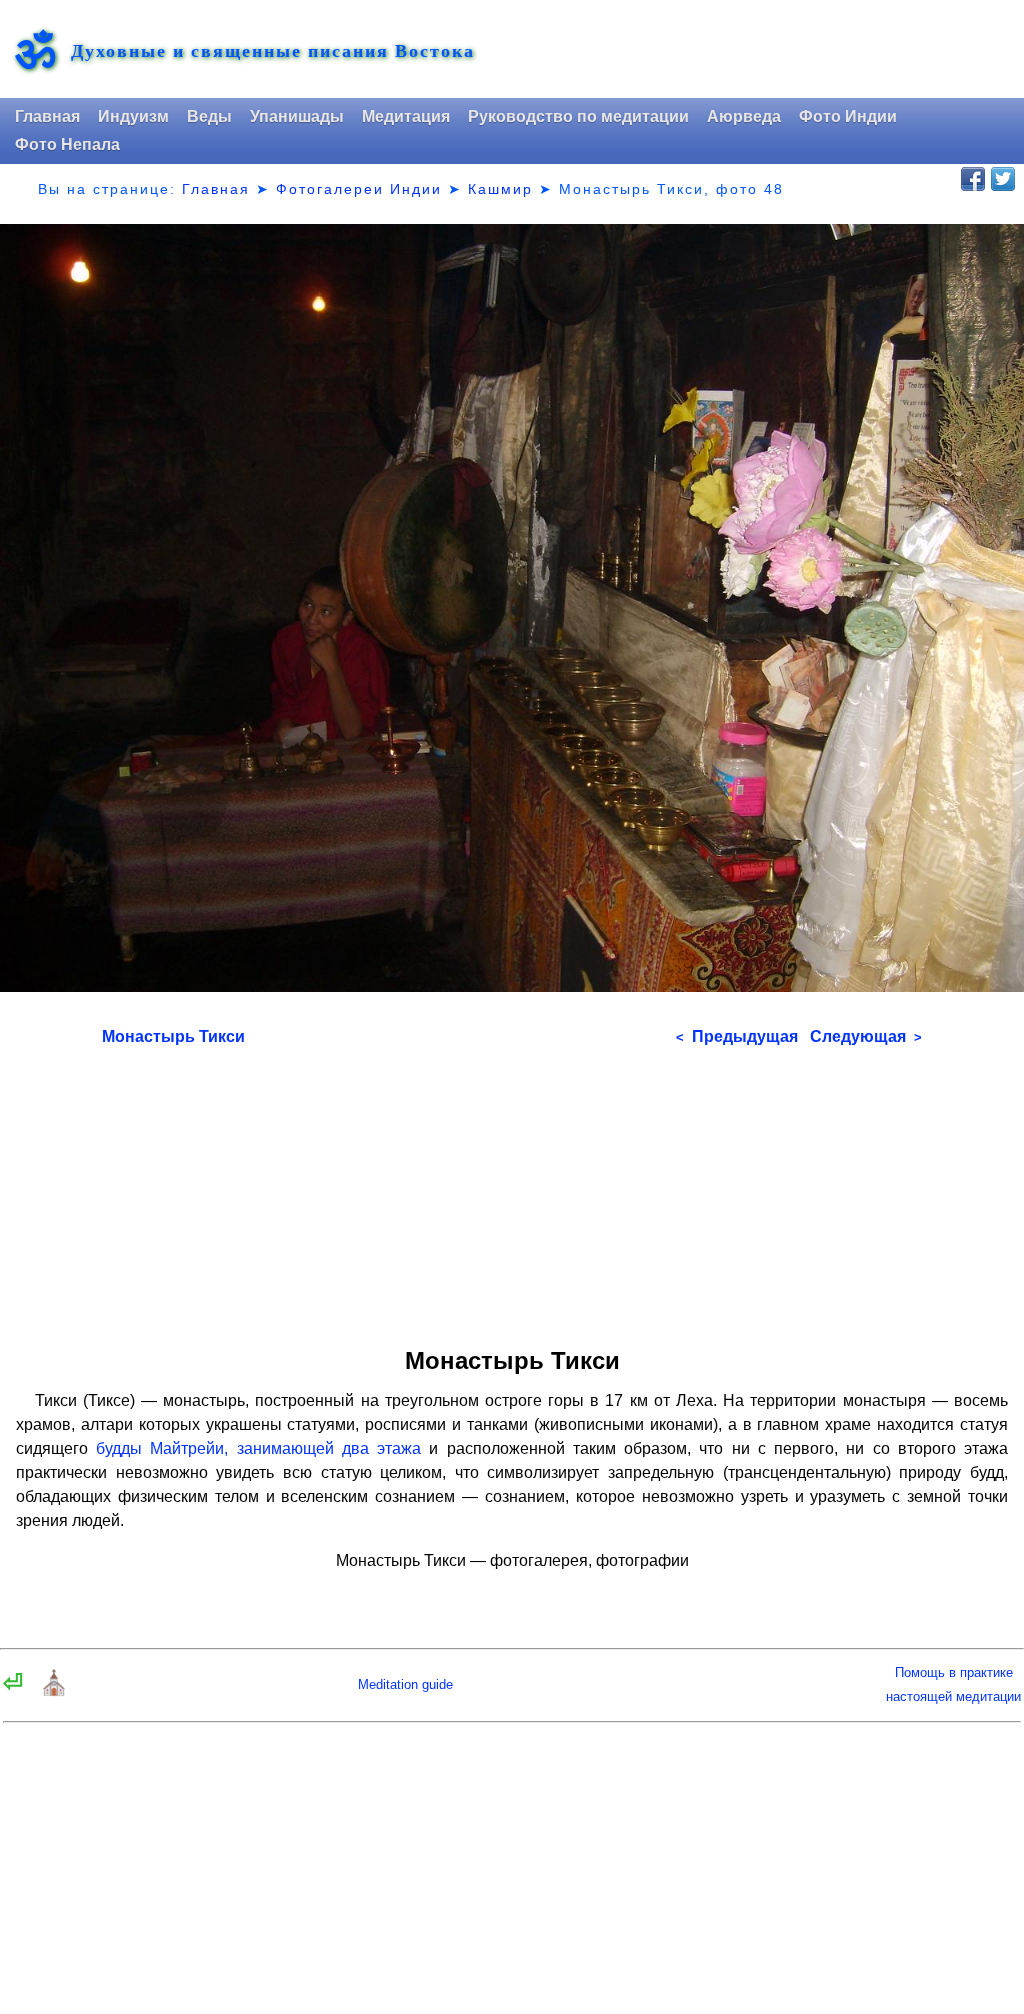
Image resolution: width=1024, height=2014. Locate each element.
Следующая (866, 1036)
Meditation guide (405, 1684)
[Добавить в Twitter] (1003, 179)
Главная (47, 116)
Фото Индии (848, 116)
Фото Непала (67, 144)
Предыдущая (737, 1036)
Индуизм (133, 116)
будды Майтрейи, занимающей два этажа (258, 1448)
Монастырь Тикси (173, 1036)
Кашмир (500, 189)
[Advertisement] (512, 1190)
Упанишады (297, 116)
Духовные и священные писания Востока (273, 50)
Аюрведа (744, 116)
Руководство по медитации (578, 116)
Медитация (406, 116)
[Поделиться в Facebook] (973, 179)
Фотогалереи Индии (359, 189)
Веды (209, 116)
